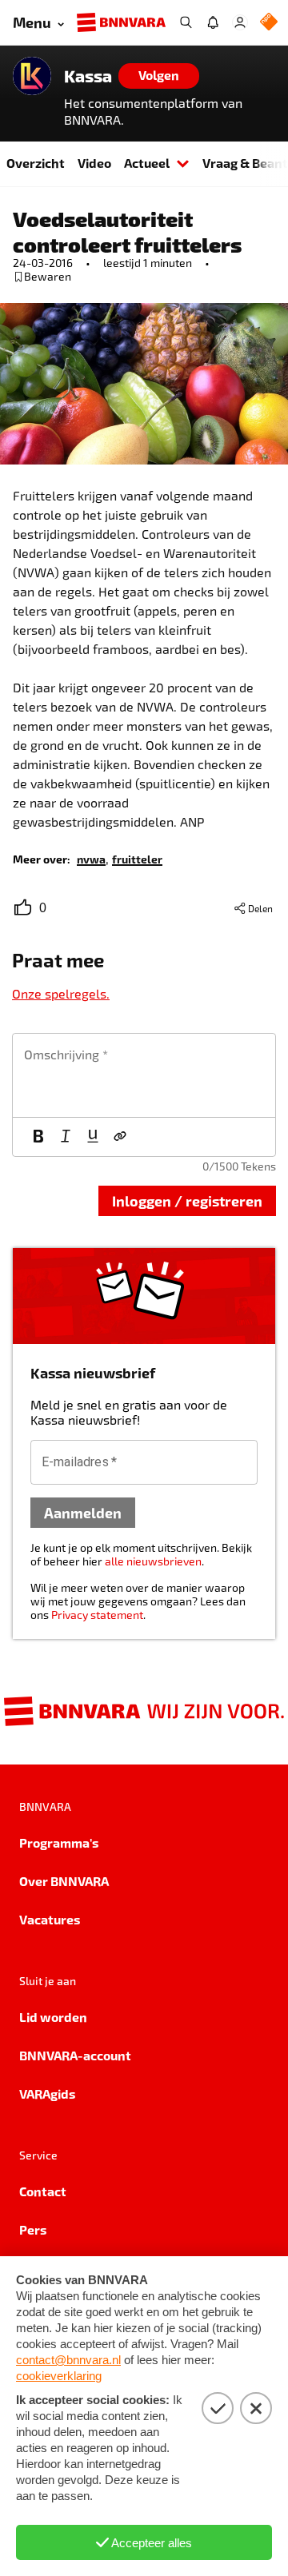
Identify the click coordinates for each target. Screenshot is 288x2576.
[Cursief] (66, 1137)
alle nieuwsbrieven (153, 1561)
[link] (91, 858)
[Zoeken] (186, 22)
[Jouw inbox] (213, 22)
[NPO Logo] (269, 23)
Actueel (147, 163)
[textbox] (144, 1075)
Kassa (88, 76)
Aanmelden (83, 1512)
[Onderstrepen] (93, 1137)
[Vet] (38, 1137)
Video (94, 163)
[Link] (120, 1137)
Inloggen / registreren (187, 1200)
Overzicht (36, 163)
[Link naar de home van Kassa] (32, 76)
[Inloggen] (240, 22)
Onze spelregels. (61, 993)
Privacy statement (97, 1615)
